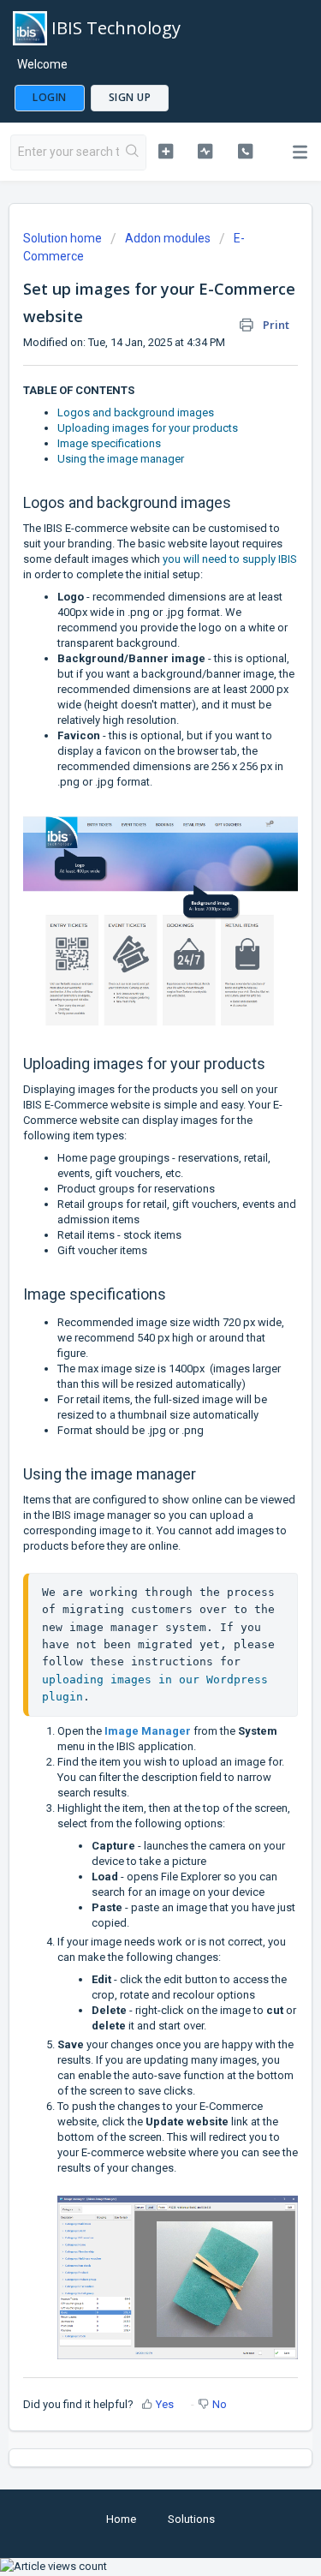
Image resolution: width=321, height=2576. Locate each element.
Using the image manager (121, 459)
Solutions (191, 2519)
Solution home (64, 238)
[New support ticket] (166, 151)
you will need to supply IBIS (230, 559)
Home (121, 2519)
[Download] (129, 1310)
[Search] (132, 152)
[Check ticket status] (205, 151)
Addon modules (168, 238)
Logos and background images (136, 412)
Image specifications (109, 443)
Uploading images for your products (148, 428)
